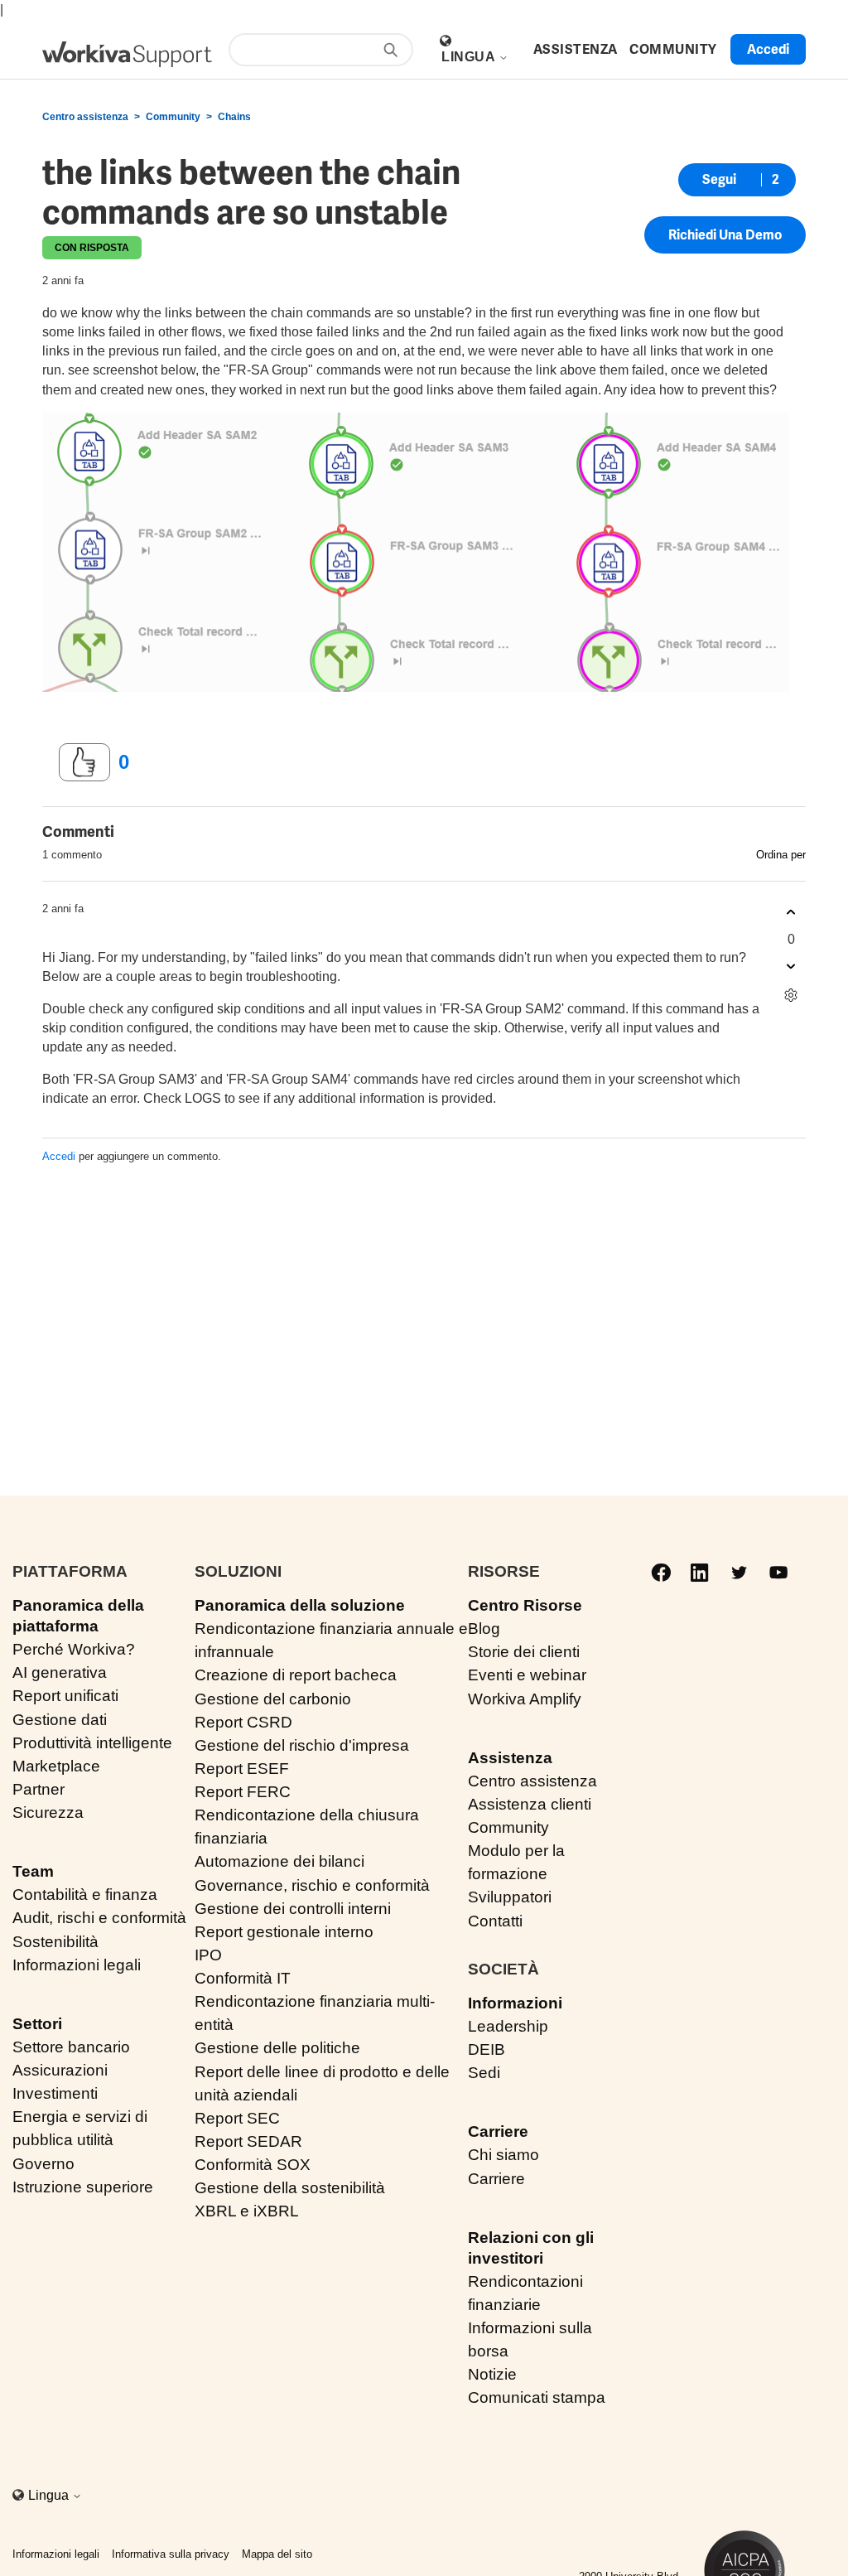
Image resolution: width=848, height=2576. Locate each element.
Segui (719, 179)
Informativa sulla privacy (171, 2554)
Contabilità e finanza (85, 1895)
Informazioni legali (77, 1965)
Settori (37, 2024)
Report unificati (65, 1696)
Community (173, 117)
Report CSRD (243, 1722)
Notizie (492, 2374)
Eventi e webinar (527, 1675)
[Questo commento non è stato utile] (791, 967)
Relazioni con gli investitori (531, 2248)
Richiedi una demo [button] (725, 235)
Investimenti (55, 2093)
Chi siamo (503, 2155)
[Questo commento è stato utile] (791, 913)
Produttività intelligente (92, 1743)
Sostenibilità (55, 1942)
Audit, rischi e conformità (99, 1918)
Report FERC (243, 1792)
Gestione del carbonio (273, 1699)
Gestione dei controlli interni (293, 1909)
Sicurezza (48, 1812)
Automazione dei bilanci (279, 1861)
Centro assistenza (85, 117)
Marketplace (56, 1766)
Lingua (470, 57)
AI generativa (60, 1672)
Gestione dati (60, 1720)
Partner (39, 1789)
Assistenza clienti (530, 1804)
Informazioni (515, 2003)
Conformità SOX (253, 2165)
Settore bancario (71, 2047)
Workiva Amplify (525, 1699)
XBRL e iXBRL (247, 2211)
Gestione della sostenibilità (290, 2188)
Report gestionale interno (284, 1932)
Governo (43, 2164)
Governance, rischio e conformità (312, 1885)
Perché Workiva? (74, 1649)
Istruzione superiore (83, 2187)
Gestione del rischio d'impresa (302, 1745)
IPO (208, 1955)
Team (33, 1871)
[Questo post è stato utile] (84, 762)
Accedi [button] (768, 49)
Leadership (508, 2026)
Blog (484, 1629)
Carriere (498, 2131)
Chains (234, 117)
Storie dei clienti (524, 1652)
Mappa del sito (277, 2554)
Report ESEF (242, 1769)
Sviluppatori (510, 1897)
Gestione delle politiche (277, 2048)
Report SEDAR (248, 2141)
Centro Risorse (525, 1605)
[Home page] (127, 54)
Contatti (495, 1921)
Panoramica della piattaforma (78, 1616)
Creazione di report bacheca (296, 1675)
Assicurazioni (60, 2070)
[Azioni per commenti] (791, 996)
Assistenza (510, 1758)
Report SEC (237, 2118)
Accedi (59, 1156)
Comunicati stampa (537, 2397)
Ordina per (781, 855)
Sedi (484, 2073)
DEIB (487, 2049)
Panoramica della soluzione (300, 1605)
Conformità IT (243, 1978)
